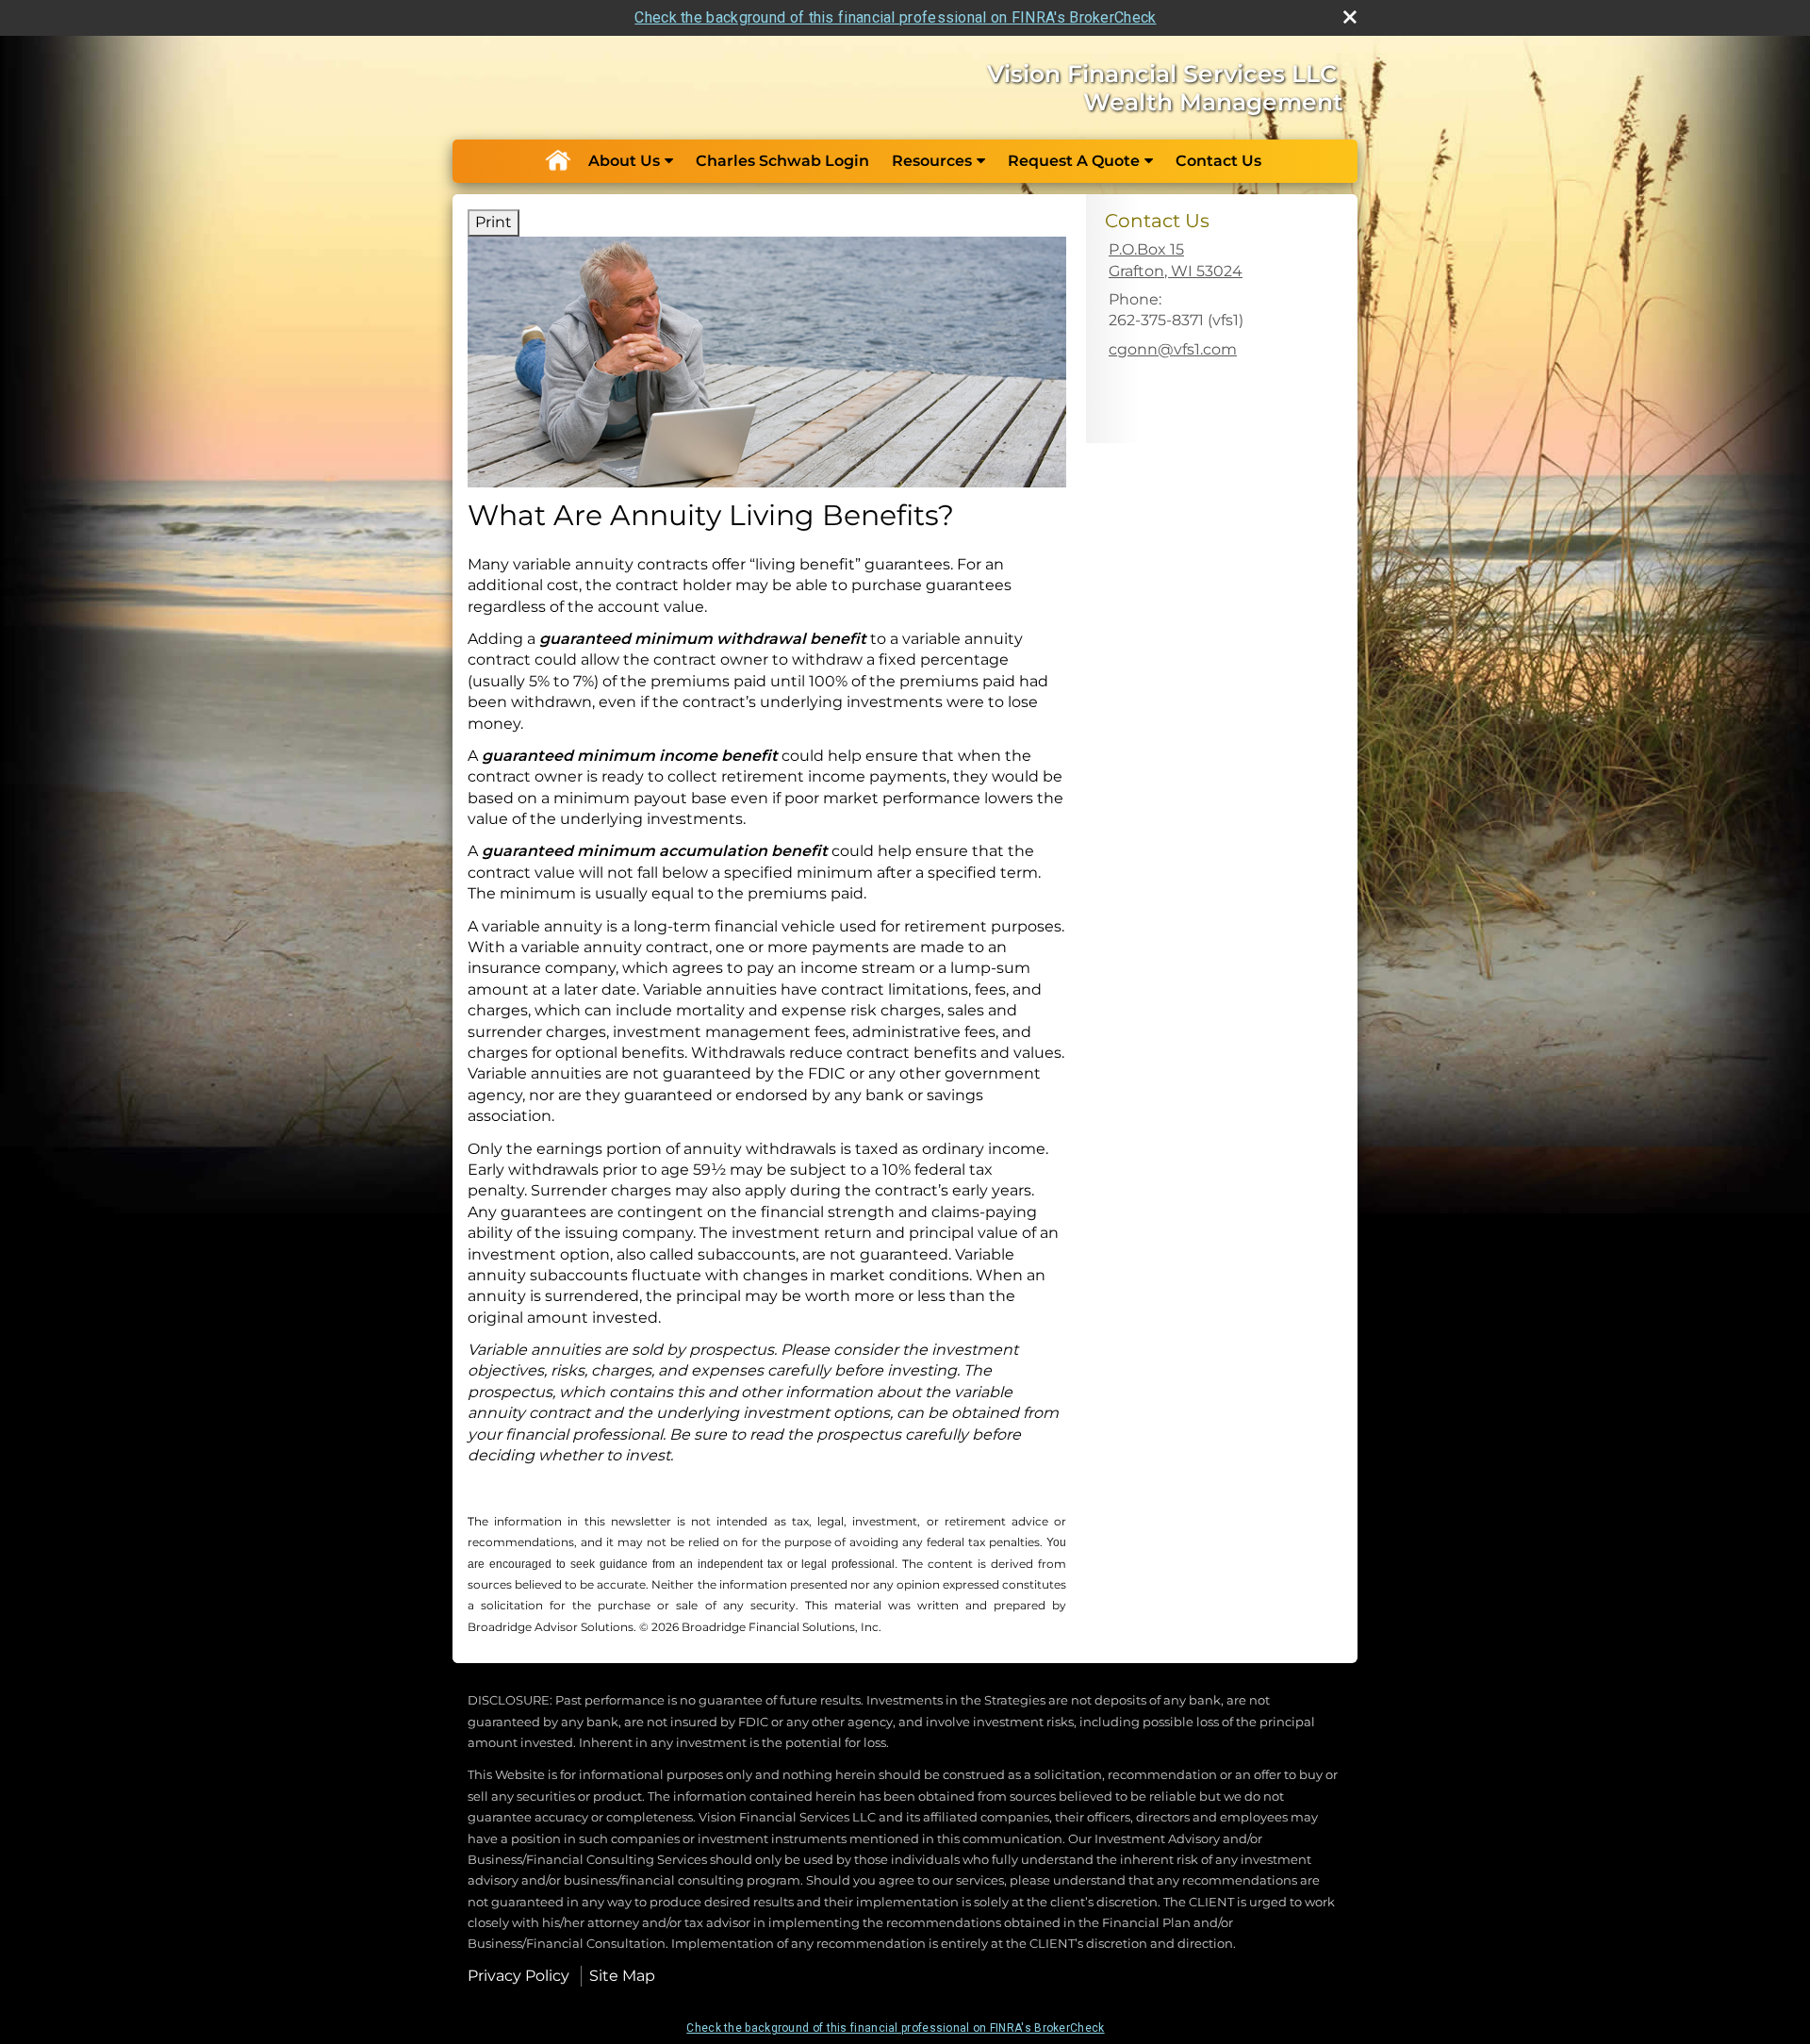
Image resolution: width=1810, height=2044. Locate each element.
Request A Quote (1074, 161)
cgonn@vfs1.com (1173, 349)
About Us (624, 161)
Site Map (622, 1976)
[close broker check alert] (1350, 17)
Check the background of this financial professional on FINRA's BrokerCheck (895, 17)
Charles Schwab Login (782, 161)
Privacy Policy (518, 1976)
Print (494, 222)
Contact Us (1218, 161)
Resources (932, 161)
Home (557, 161)
